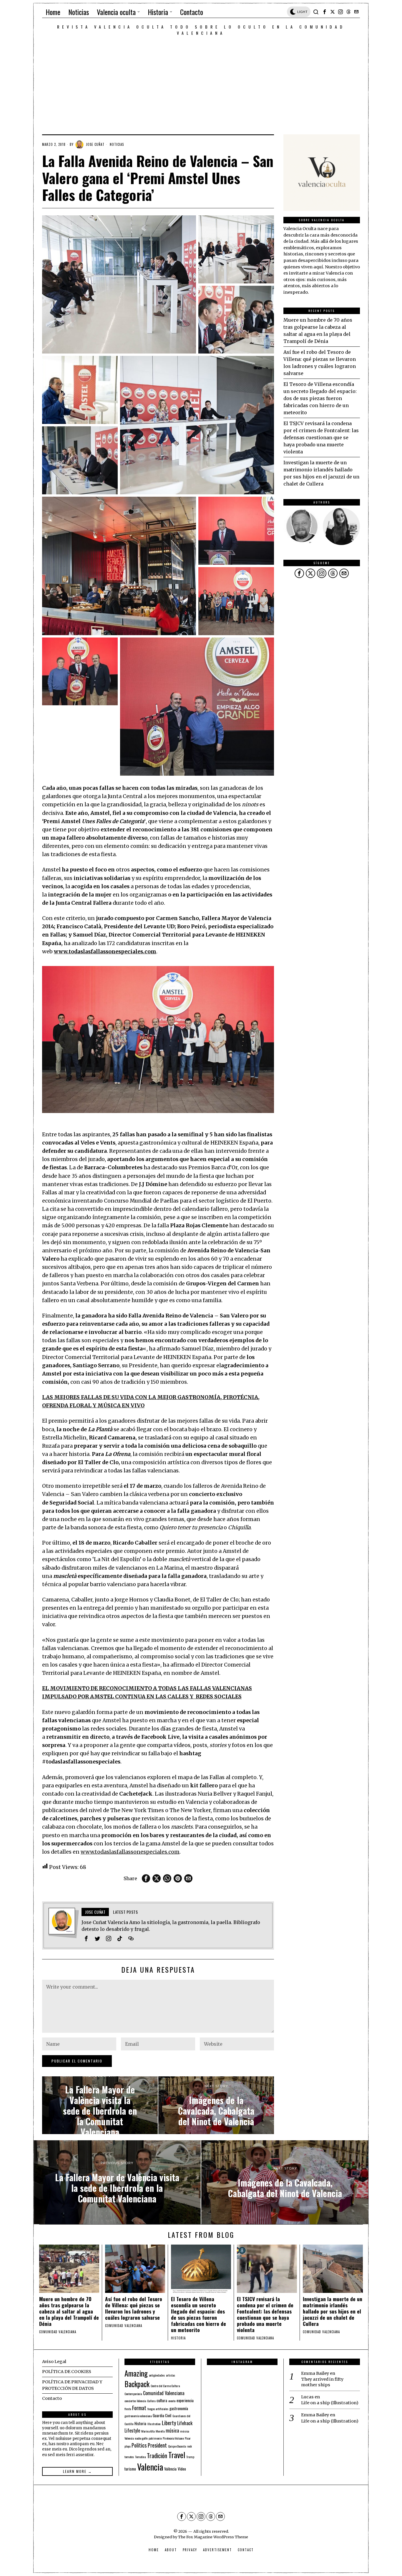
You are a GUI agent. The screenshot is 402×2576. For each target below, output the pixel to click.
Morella (160, 2431)
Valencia (150, 2467)
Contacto (52, 2398)
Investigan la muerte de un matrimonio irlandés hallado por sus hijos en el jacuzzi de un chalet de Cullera (333, 2311)
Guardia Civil (162, 2415)
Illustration (154, 2424)
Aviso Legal (54, 2362)
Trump (190, 2457)
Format (139, 2408)
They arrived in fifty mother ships (322, 2382)
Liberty (169, 2423)
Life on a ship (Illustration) (330, 2403)
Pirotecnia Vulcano (173, 2438)
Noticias (117, 144)
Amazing (136, 2373)
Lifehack (185, 2423)
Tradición (157, 2456)
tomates (129, 2457)
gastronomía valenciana (138, 2416)
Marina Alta (148, 2431)
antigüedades (157, 2375)
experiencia (185, 2400)
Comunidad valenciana (58, 2332)
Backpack (137, 2384)
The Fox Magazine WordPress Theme (213, 2537)
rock (189, 2446)
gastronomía (179, 2408)
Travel (177, 2455)
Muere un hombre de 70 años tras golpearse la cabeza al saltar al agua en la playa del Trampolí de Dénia (69, 2311)
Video (182, 2469)
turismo (130, 2469)
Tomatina (140, 2457)
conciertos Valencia (135, 2401)
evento (172, 2401)
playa (127, 2446)
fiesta (128, 2409)
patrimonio (155, 2438)
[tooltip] (325, 12)
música (172, 2430)
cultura (162, 2400)
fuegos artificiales (158, 2409)
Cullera (151, 2401)
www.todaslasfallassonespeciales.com (130, 1852)
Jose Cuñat (95, 144)
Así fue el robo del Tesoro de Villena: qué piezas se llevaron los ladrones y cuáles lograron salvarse (134, 2308)
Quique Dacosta (177, 2446)
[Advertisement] (201, 80)
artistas (171, 2375)
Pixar (188, 2438)
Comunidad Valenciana (164, 2393)
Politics (139, 2445)
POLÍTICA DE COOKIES (67, 2372)
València (170, 2469)
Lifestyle (132, 2430)
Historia (178, 2338)
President (157, 2445)
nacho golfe (141, 2438)
